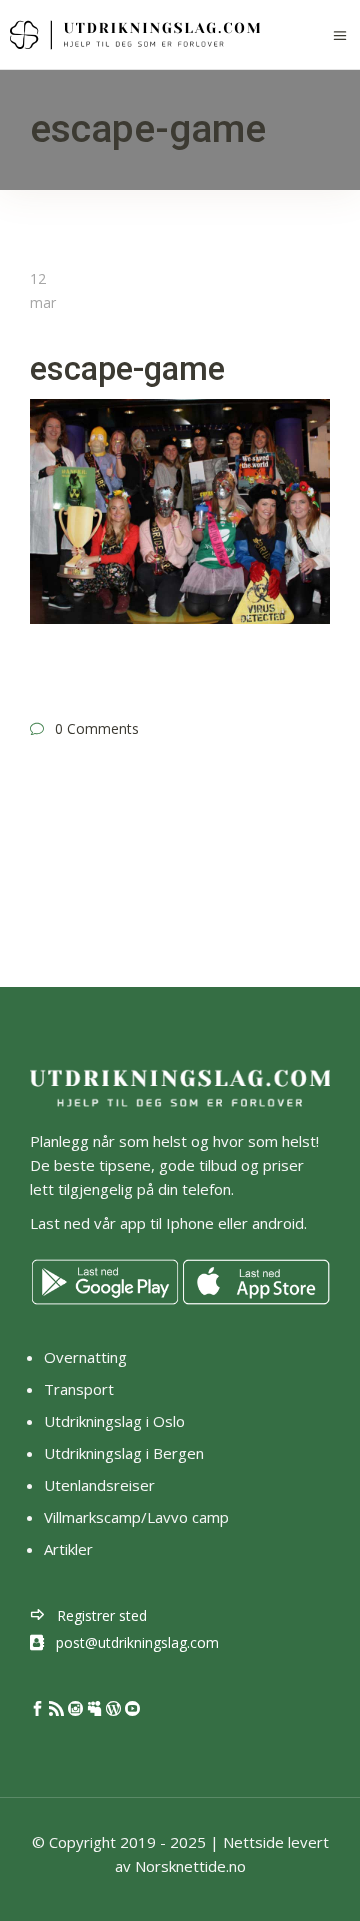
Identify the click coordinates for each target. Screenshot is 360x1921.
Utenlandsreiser (99, 1485)
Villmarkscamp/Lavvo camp (136, 1517)
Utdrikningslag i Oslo (114, 1421)
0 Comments (97, 728)
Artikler (70, 1549)
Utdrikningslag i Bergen (124, 1453)
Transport (79, 1389)
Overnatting (85, 1357)
